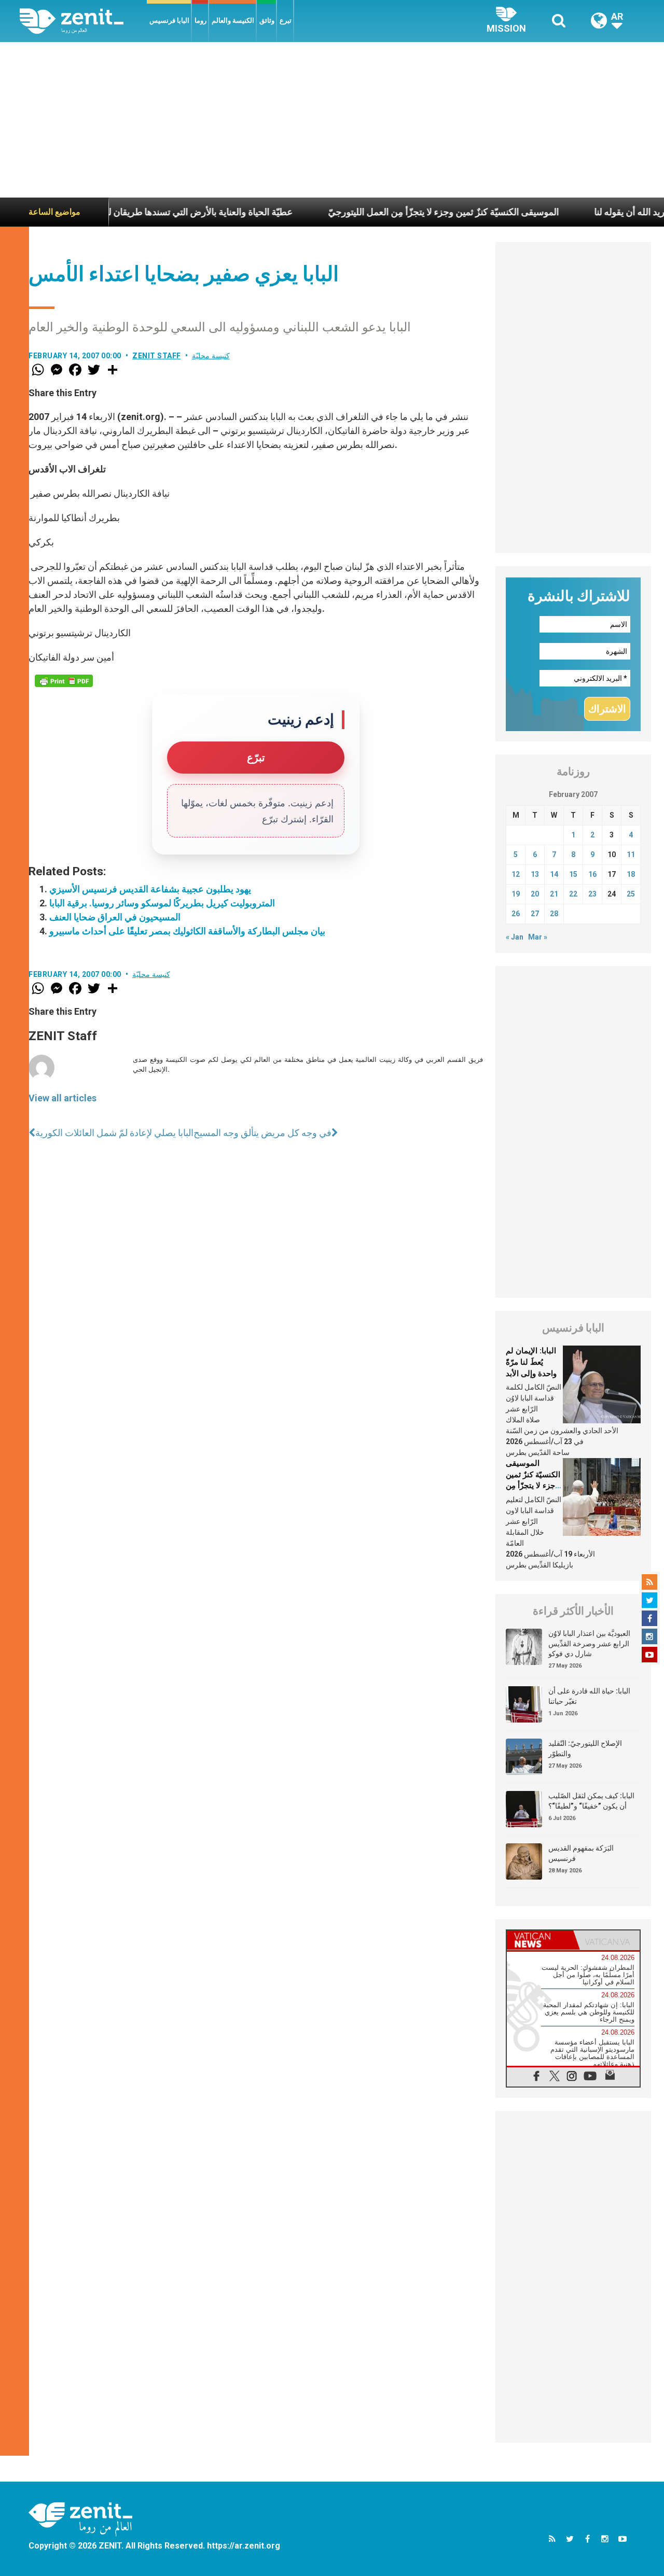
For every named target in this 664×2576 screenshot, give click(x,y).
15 (573, 874)
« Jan (515, 937)
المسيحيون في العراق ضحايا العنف (115, 917)
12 (516, 874)
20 (535, 894)
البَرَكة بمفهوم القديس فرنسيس (581, 1853)
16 (592, 874)
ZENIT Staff (157, 356)
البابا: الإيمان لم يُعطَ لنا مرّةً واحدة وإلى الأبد (531, 1362)
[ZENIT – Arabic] (83, 21)
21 (554, 894)
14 (554, 874)
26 (516, 914)
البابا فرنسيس (169, 20)
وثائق (267, 20)
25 (631, 894)
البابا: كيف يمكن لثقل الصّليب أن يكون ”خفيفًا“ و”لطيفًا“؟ (591, 1801)
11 (631, 855)
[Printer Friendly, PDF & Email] (64, 681)
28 (554, 914)
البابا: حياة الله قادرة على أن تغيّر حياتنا (589, 1696)
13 (535, 874)
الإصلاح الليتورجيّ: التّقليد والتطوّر (585, 1748)
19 (516, 894)
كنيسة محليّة (211, 356)
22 (573, 894)
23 (592, 894)
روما (200, 20)
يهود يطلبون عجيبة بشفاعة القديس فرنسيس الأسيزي (150, 889)
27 (535, 914)
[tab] (540, 1940)
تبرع (286, 20)
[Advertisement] (332, 120)
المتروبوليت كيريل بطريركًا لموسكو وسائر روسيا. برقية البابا (162, 903)
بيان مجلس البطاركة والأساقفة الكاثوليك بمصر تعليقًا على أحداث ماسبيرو (187, 931)
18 (631, 874)
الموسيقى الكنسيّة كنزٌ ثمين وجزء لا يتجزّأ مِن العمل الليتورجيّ (393, 212)
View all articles (63, 1098)
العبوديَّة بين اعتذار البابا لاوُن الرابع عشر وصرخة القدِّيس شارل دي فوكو (589, 1643)
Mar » (538, 937)
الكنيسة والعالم (233, 20)
